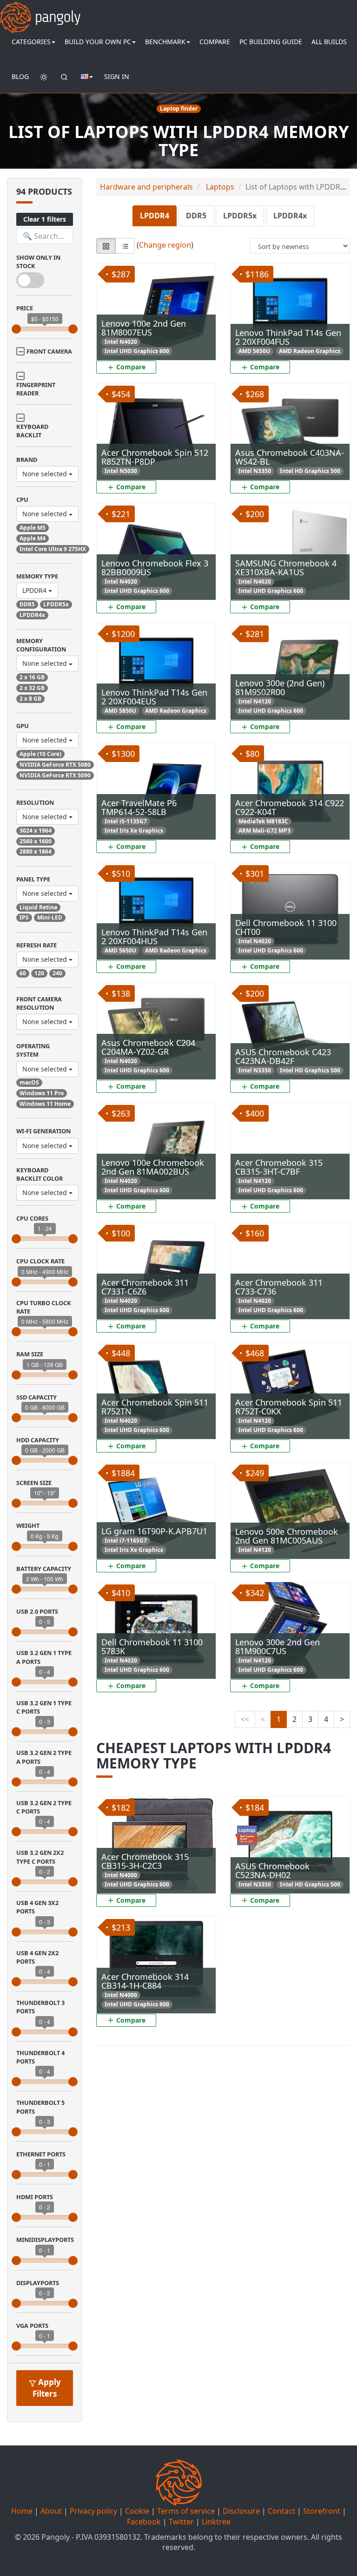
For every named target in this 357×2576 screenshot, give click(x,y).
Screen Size (34, 1483)
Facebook (144, 2522)
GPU (23, 726)
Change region (165, 245)
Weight (28, 1525)
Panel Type (33, 879)
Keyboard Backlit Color (40, 1174)
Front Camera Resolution (39, 1003)
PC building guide (271, 42)
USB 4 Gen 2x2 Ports (37, 1957)
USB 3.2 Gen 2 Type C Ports (44, 1807)
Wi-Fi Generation (43, 1131)
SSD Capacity (36, 1397)
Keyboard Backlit (32, 431)
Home (22, 2511)
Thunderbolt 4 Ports (40, 2057)
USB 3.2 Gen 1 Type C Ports (44, 1707)
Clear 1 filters (45, 219)
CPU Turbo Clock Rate (44, 1307)
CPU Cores (32, 1218)
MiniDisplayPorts (45, 2240)
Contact (281, 2511)
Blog (20, 76)
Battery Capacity (44, 1569)
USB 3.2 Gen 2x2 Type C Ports (40, 1857)
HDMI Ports (35, 2197)
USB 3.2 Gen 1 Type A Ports (44, 1657)
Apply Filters (47, 2388)
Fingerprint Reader (36, 389)
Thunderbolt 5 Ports (40, 2107)
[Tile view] (106, 246)
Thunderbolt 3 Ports (40, 2007)
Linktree (216, 2522)
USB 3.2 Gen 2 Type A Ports (44, 1757)
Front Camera (49, 351)
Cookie (137, 2511)
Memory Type (37, 576)
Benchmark (165, 42)
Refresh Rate (36, 945)
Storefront (322, 2511)
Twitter (181, 2522)
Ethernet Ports (41, 2154)
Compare (215, 42)
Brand (27, 460)
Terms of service (186, 2511)
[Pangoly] (40, 12)
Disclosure (241, 2511)
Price (25, 308)
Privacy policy (93, 2511)
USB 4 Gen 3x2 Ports (37, 1907)
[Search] (64, 77)
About (51, 2511)
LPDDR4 (35, 590)
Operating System (33, 1050)
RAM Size (30, 1354)
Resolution (35, 802)
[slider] (16, 329)
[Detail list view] (125, 246)
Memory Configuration (41, 645)
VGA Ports (32, 2326)
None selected (46, 474)
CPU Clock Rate (40, 1261)
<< (245, 1719)
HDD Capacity (38, 1440)
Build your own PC (98, 42)
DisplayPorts (38, 2283)
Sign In (117, 76)
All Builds (329, 42)
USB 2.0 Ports (37, 1611)
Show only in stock (38, 262)
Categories (31, 42)
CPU (22, 499)
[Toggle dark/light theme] (44, 77)
